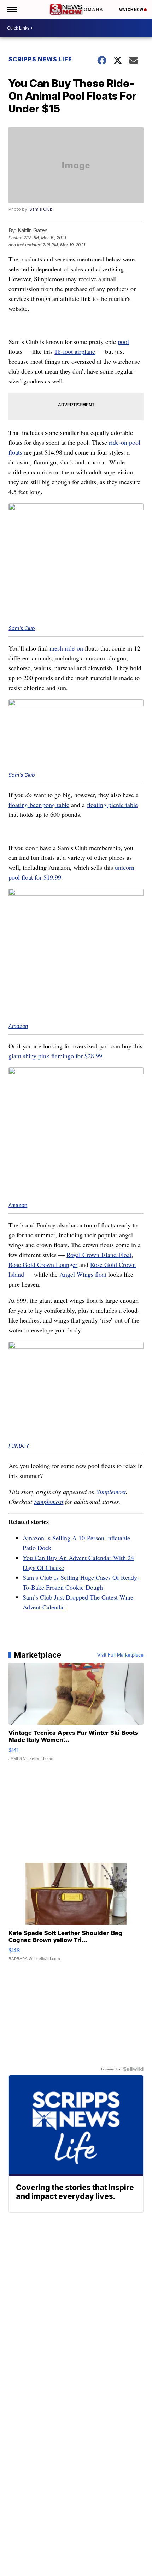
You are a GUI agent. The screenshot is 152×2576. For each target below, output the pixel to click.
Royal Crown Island (99, 1255)
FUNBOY (19, 1446)
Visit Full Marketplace (120, 1655)
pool (123, 341)
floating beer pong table (39, 805)
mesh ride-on (66, 648)
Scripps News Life (40, 59)
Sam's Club (41, 209)
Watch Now (131, 10)
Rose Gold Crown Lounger (43, 1264)
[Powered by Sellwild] (133, 2069)
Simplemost (111, 1492)
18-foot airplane (75, 351)
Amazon (18, 1026)
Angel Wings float (83, 1274)
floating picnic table (112, 805)
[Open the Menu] (12, 9)
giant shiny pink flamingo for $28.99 (55, 1056)
